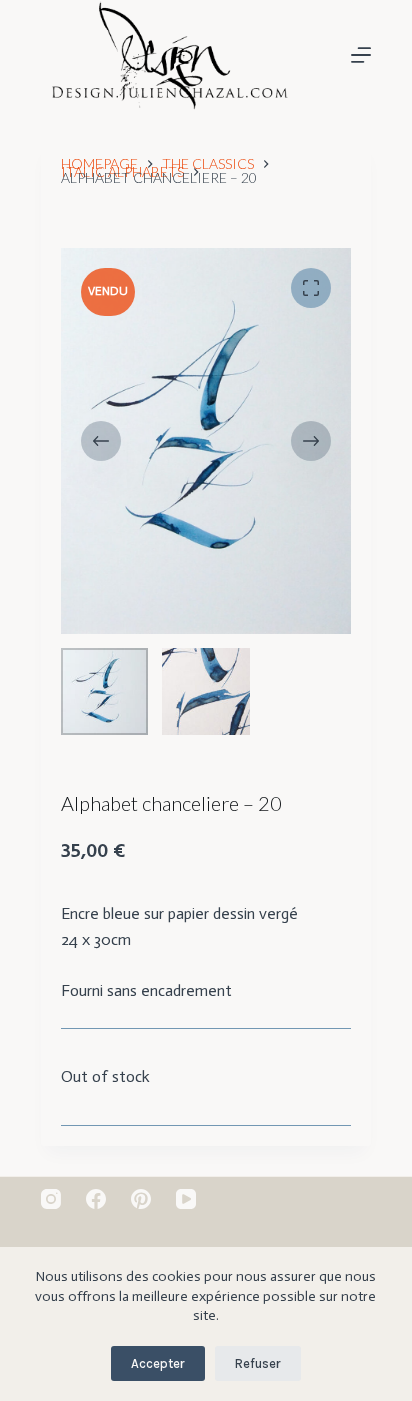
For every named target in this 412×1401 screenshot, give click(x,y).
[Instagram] (51, 1199)
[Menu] (361, 55)
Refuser (258, 1363)
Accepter (158, 1363)
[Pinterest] (141, 1199)
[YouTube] (186, 1199)
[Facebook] (96, 1199)
